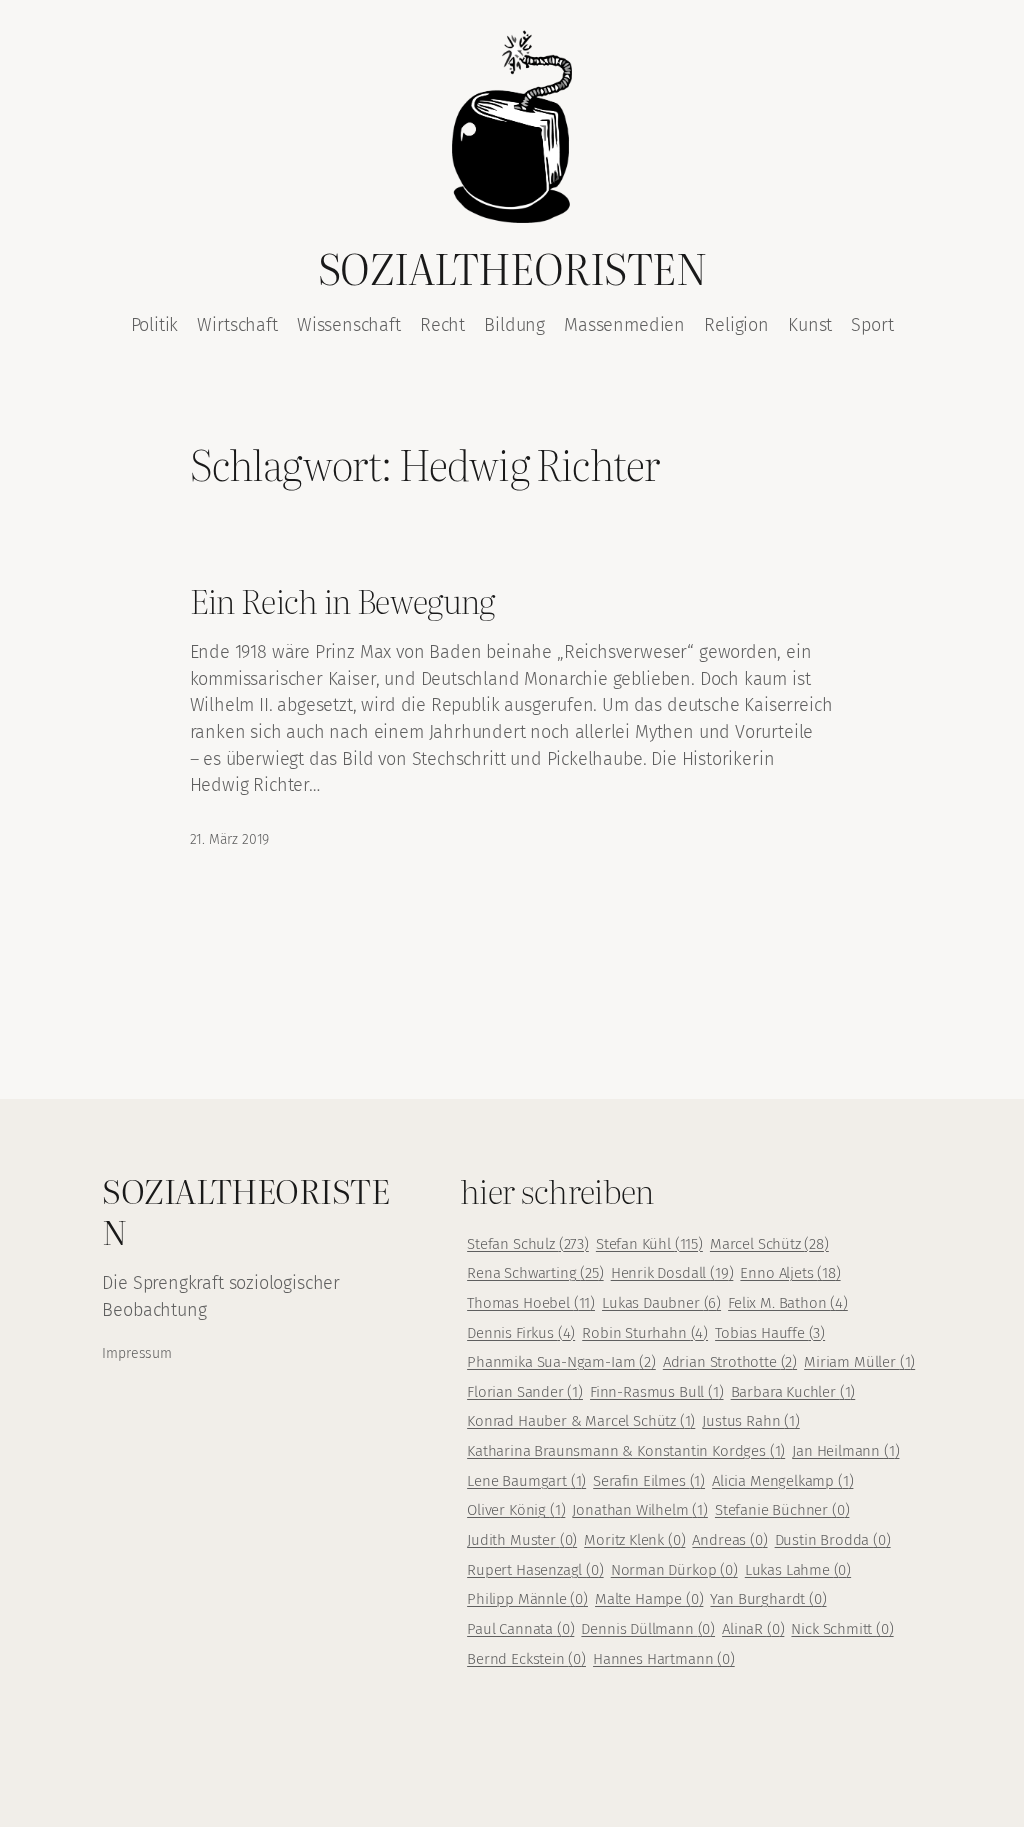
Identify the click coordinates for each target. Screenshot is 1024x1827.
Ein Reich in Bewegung (342, 599)
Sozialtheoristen (512, 267)
